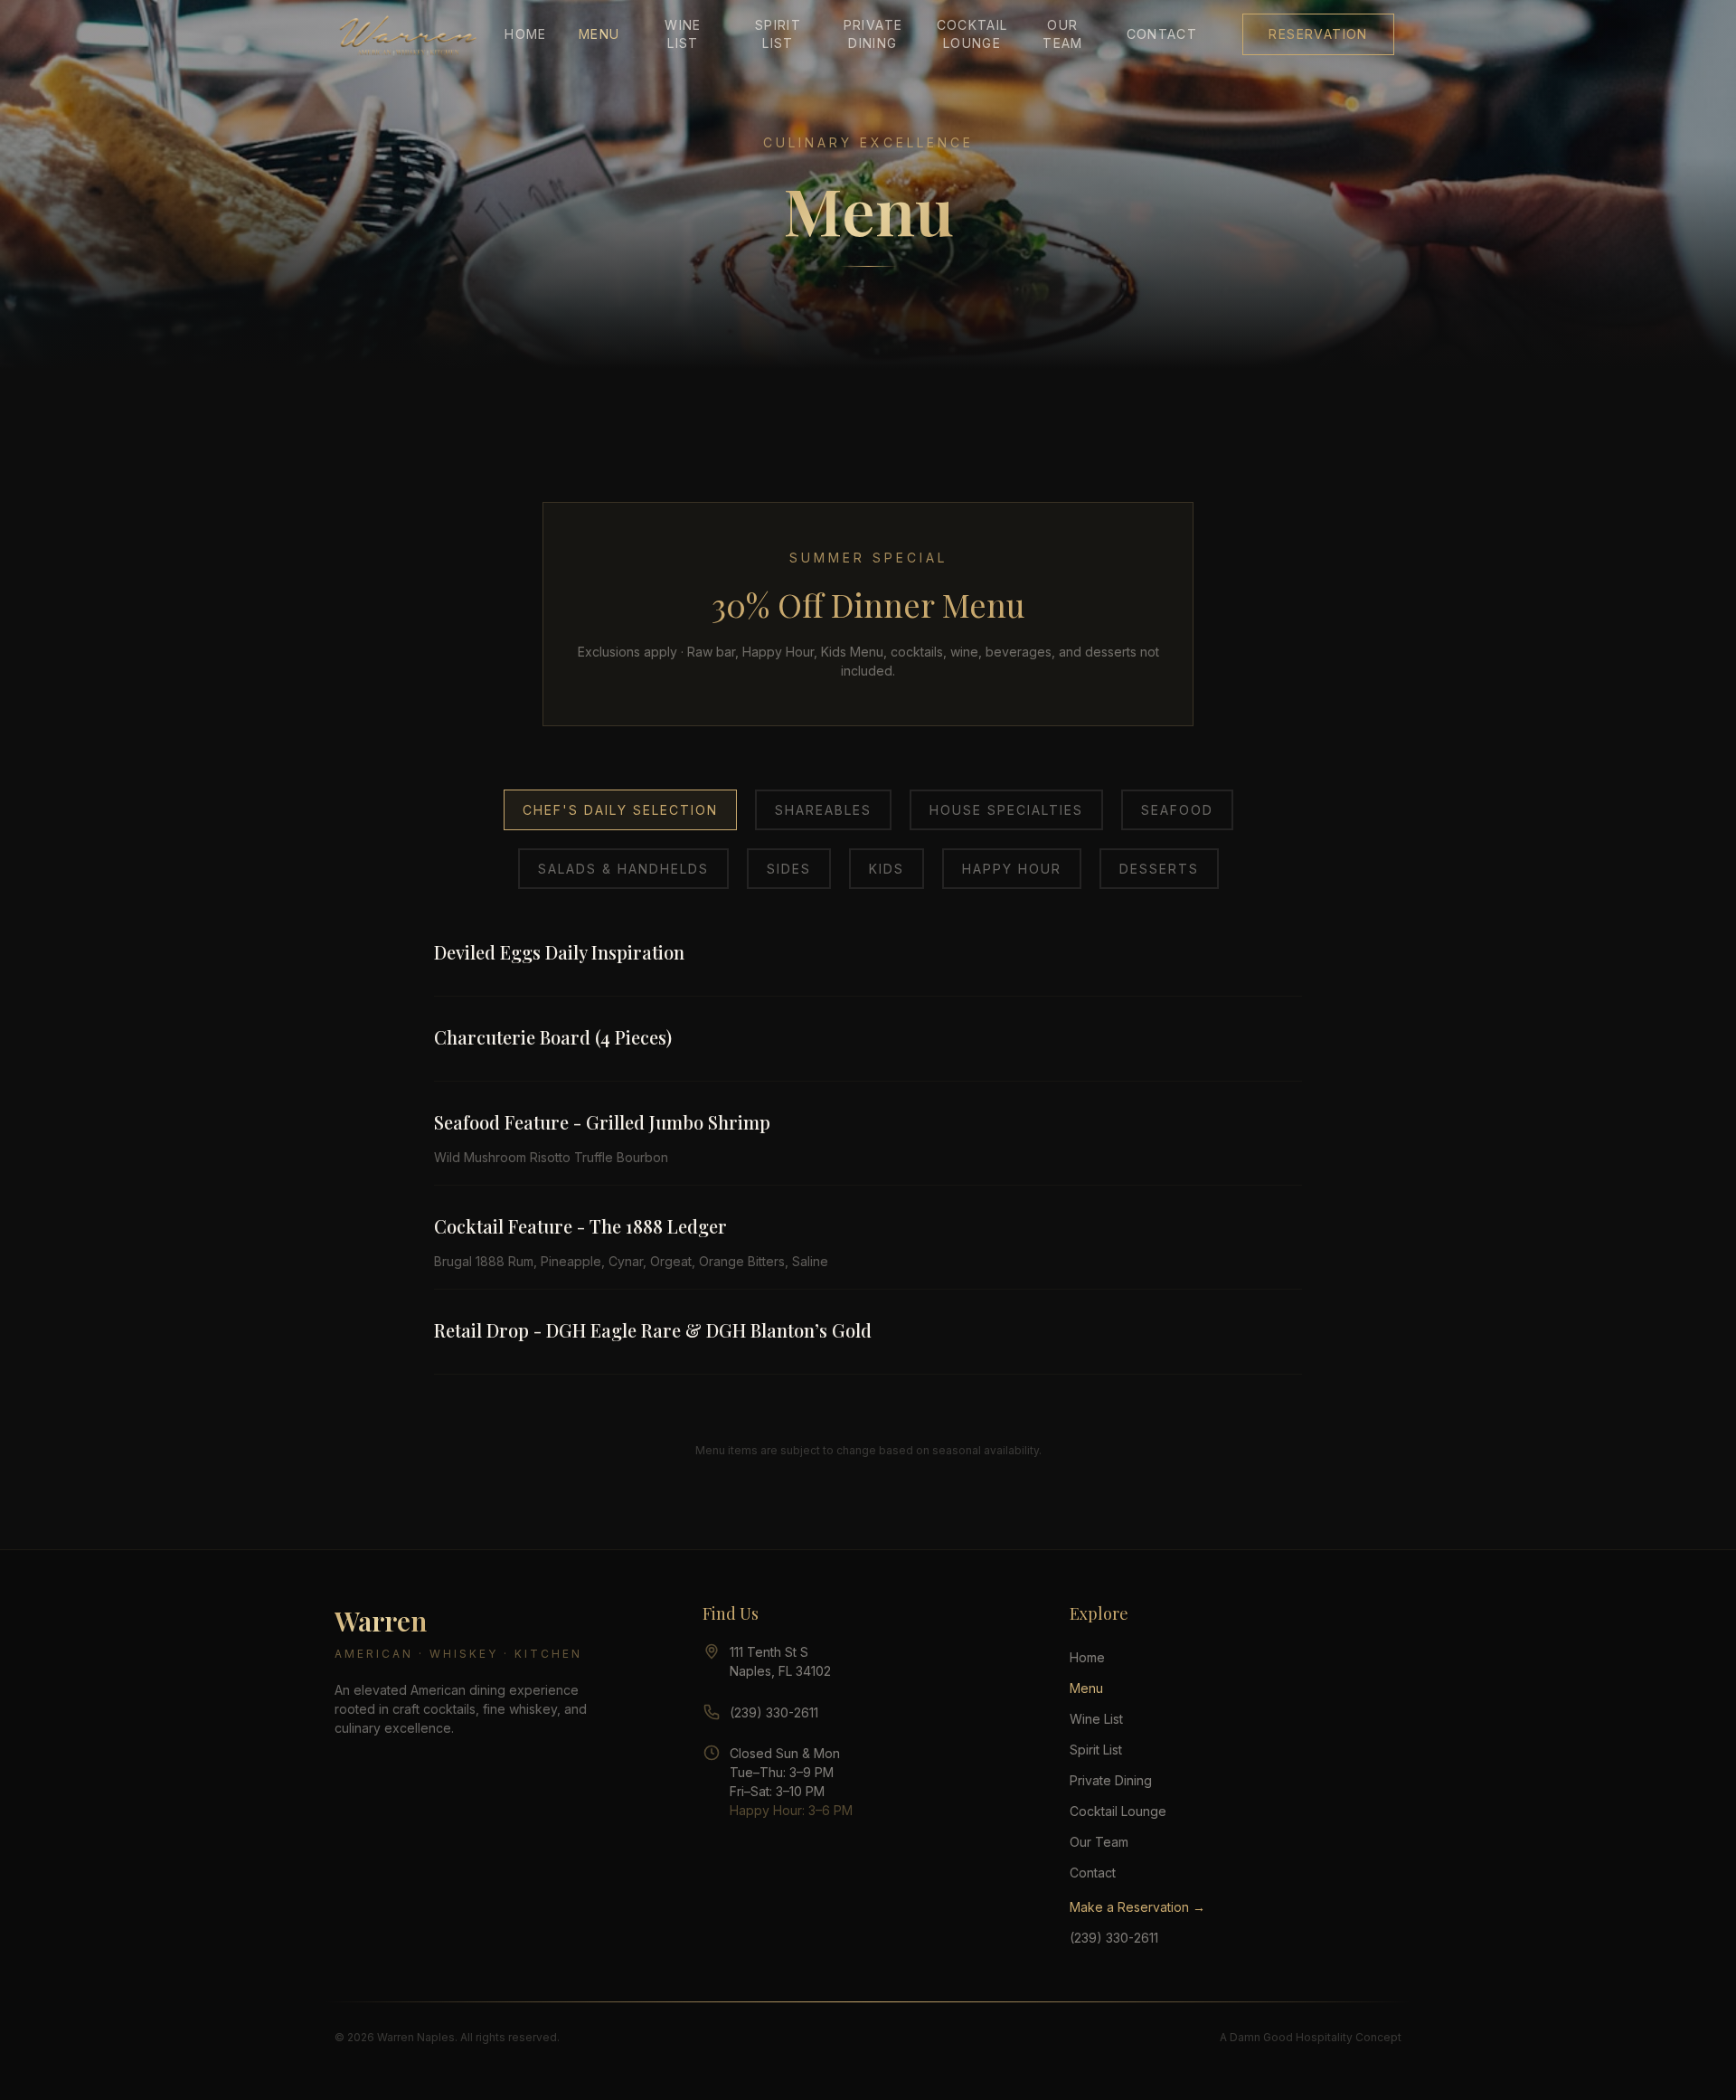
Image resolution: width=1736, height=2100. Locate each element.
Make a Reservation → (1137, 1907)
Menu (599, 34)
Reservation (1318, 34)
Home (526, 34)
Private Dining (873, 34)
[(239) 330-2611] (712, 1712)
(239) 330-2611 (774, 1712)
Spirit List (778, 34)
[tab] (620, 810)
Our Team (1063, 34)
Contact (1162, 34)
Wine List (683, 34)
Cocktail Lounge (968, 34)
